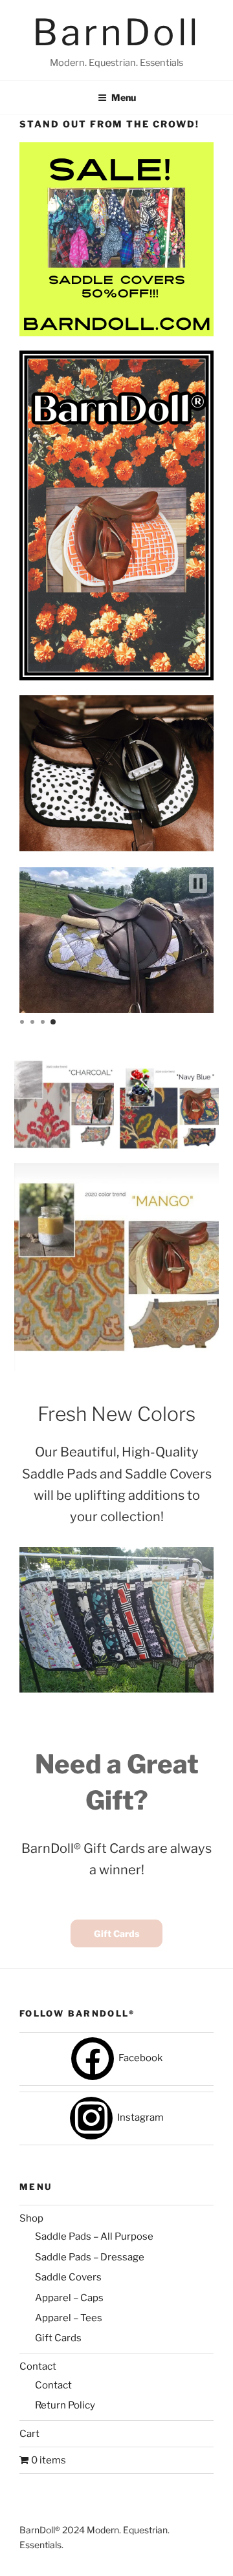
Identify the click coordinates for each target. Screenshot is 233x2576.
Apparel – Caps (69, 2298)
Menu (124, 97)
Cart (29, 2434)
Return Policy (65, 2405)
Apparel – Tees (69, 2318)
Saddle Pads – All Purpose (94, 2236)
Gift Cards (116, 1933)
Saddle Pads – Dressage (90, 2257)
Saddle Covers (68, 2277)
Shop (31, 2218)
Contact (38, 2366)
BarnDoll (116, 32)
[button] (198, 883)
